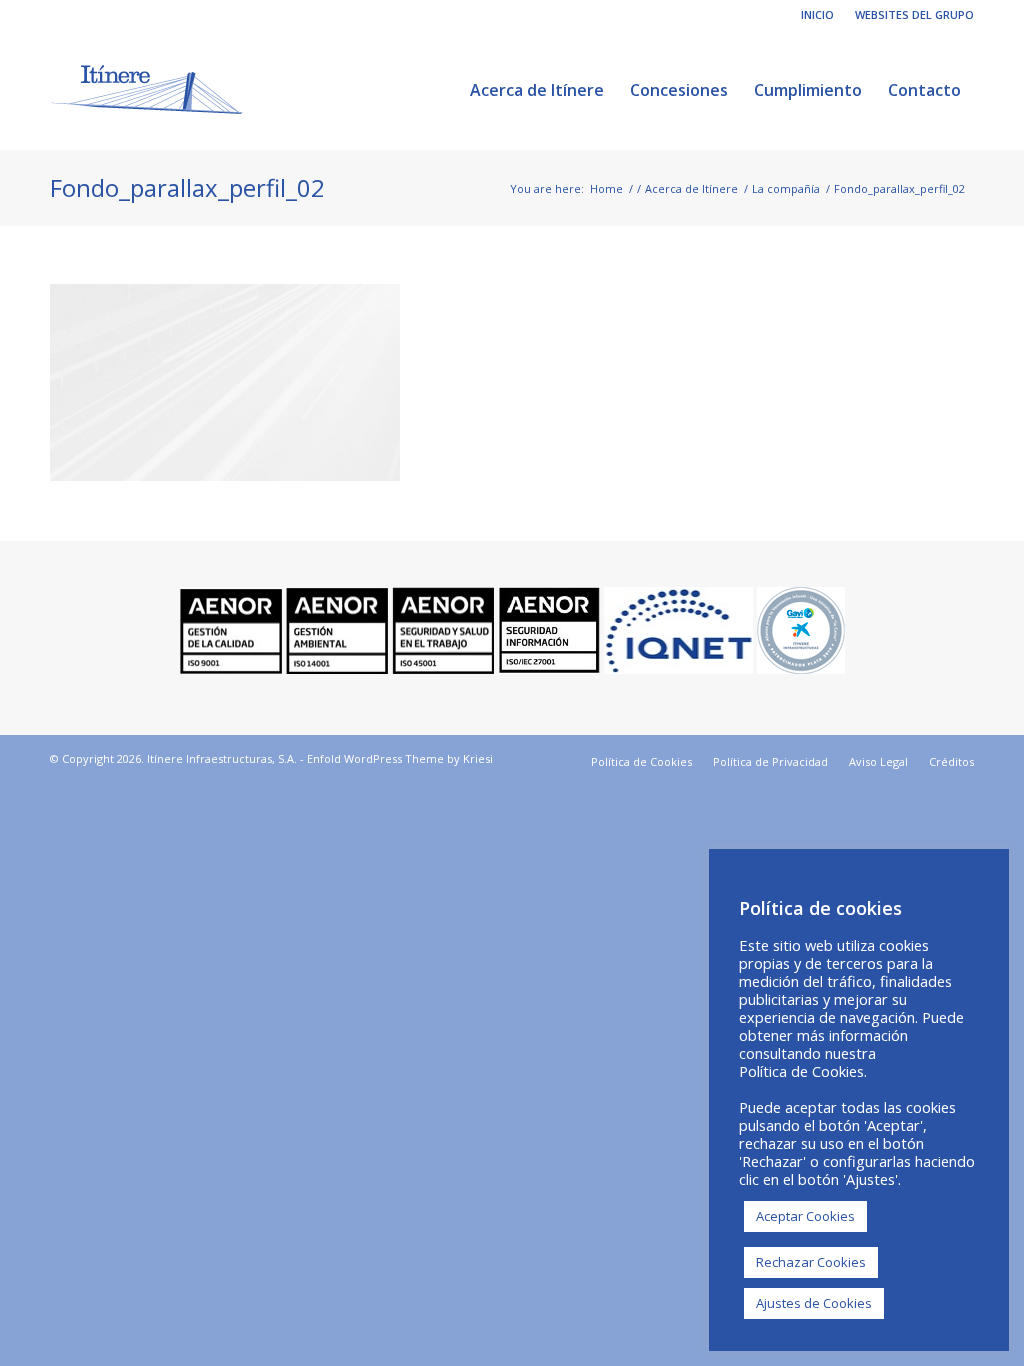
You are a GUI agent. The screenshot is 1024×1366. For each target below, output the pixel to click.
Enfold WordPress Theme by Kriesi (400, 758)
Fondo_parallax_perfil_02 (187, 187)
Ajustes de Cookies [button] (814, 1303)
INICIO (817, 14)
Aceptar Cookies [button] (805, 1216)
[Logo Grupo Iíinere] (146, 90)
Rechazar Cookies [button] (811, 1262)
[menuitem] (818, 15)
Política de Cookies (801, 1071)
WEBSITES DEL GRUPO (914, 14)
